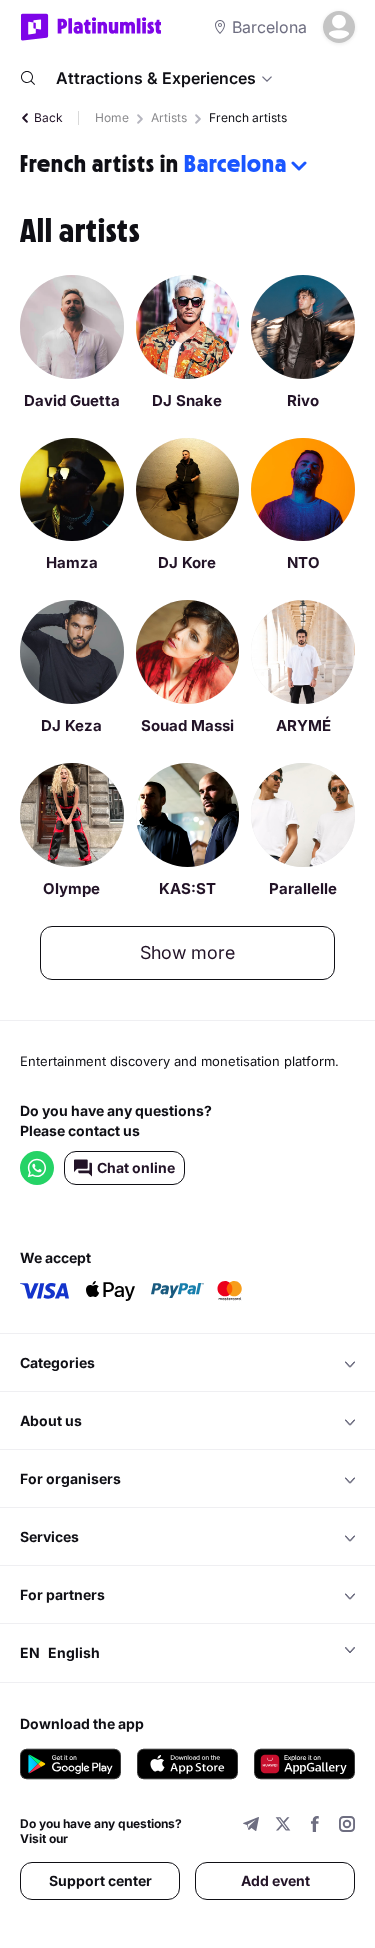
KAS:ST (187, 888)
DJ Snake (187, 400)
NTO (303, 562)
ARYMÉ (303, 725)
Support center (100, 1880)
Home (112, 117)
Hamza (72, 562)
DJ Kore (187, 562)
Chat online (136, 1167)
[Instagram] (347, 1826)
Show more (187, 952)
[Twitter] (283, 1826)
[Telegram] (251, 1826)
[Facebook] (315, 1826)
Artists (169, 117)
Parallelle (303, 888)
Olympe (71, 888)
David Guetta (72, 400)
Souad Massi (187, 725)
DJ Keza (71, 725)
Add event (275, 1880)
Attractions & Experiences (156, 78)
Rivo (303, 400)
